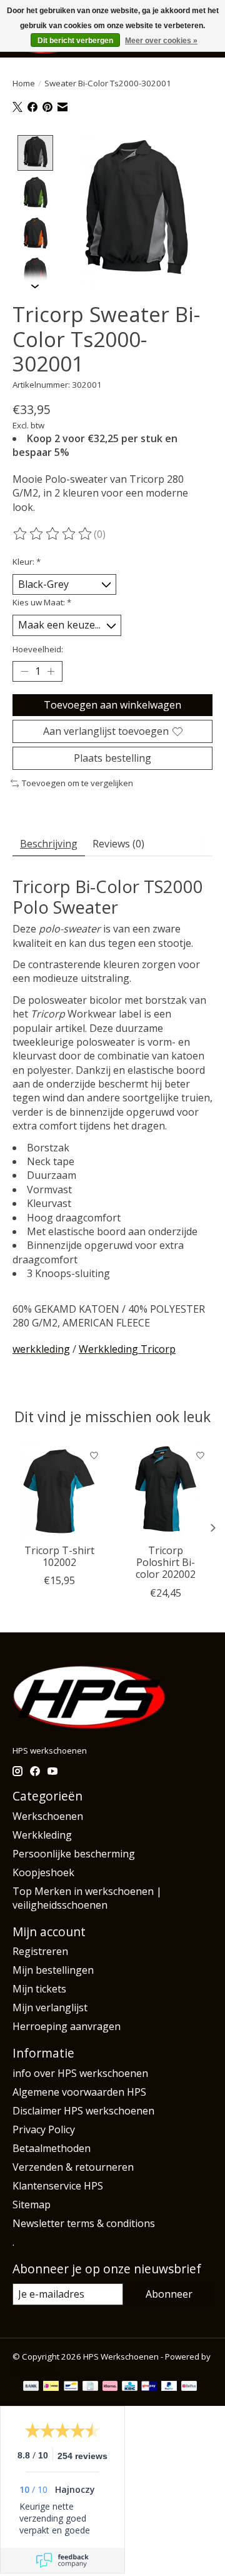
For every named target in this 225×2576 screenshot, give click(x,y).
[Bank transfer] (31, 2387)
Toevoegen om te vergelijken (77, 783)
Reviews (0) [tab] (118, 844)
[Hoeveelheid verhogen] (51, 671)
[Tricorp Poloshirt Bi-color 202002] (166, 1490)
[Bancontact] (71, 2387)
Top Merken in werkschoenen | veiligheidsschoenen (87, 1898)
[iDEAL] (51, 2387)
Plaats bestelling (112, 758)
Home (24, 83)
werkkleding (41, 1349)
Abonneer (169, 2294)
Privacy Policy (44, 2129)
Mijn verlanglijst (50, 2008)
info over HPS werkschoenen (80, 2073)
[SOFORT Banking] (110, 2387)
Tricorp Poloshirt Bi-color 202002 (166, 1562)
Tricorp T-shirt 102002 (59, 1556)
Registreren (40, 1951)
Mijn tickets (39, 1989)
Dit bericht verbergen (75, 41)
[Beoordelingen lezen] (53, 534)
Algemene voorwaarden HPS (79, 2092)
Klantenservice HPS (58, 2186)
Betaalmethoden (52, 2148)
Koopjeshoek (43, 1872)
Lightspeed (34, 2368)
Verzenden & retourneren (73, 2167)
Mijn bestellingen (53, 1970)
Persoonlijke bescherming (74, 1854)
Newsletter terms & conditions (84, 2223)
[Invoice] (90, 2387)
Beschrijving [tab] (49, 844)
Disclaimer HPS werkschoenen (83, 2111)
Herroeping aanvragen (67, 2026)
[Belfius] (189, 2387)
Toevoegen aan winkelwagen (112, 705)
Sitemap (32, 2205)
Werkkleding (42, 1835)
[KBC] (130, 2387)
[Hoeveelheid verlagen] (24, 671)
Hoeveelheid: (38, 649)
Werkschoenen (48, 1816)
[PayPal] (169, 2387)
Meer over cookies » (161, 41)
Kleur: (27, 562)
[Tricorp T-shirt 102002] (59, 1490)
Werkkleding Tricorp (127, 1349)
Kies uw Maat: (42, 602)
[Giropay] (149, 2387)
